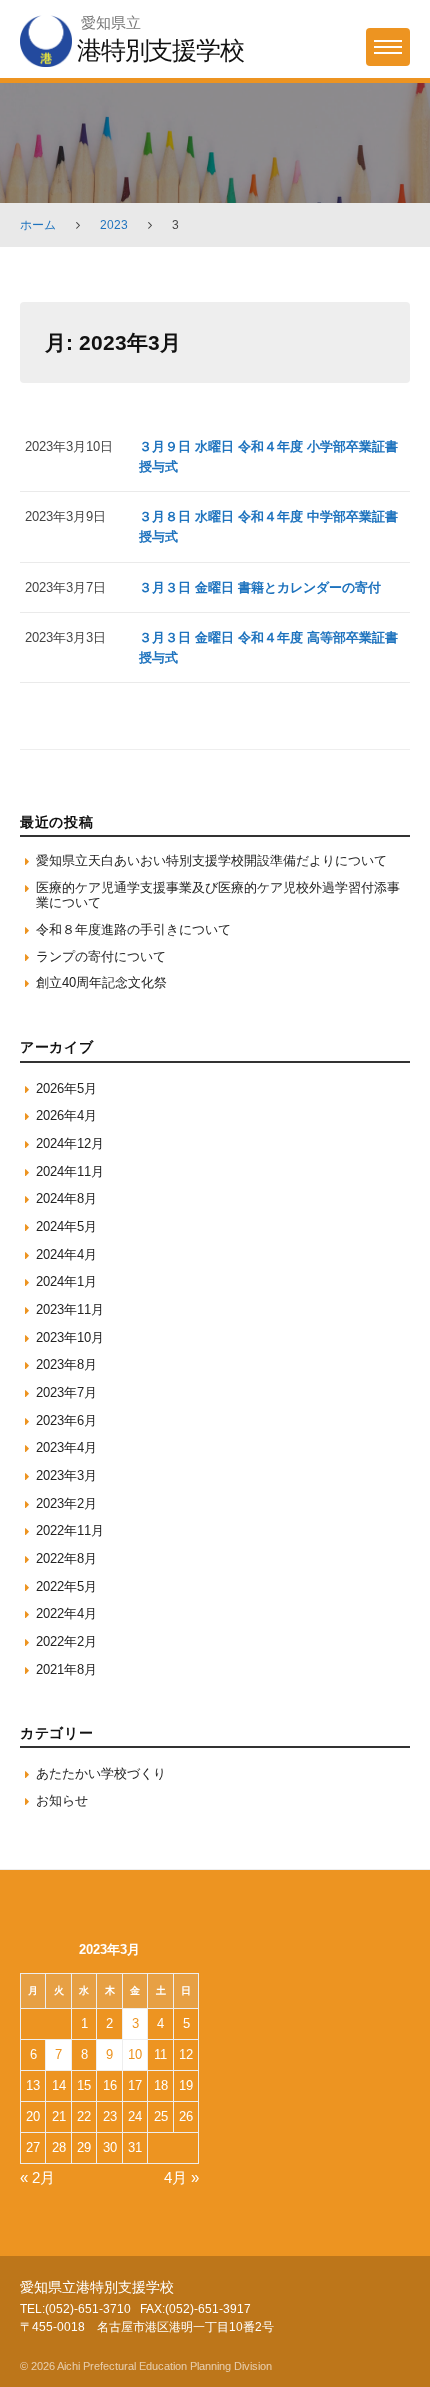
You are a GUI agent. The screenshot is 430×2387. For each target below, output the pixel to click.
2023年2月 (66, 1503)
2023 (114, 225)
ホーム (38, 225)
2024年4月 (66, 1254)
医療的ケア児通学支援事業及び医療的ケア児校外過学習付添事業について (218, 895)
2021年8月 (66, 1669)
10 (135, 2054)
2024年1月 (66, 1281)
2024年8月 (66, 1198)
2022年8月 (66, 1558)
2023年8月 (66, 1364)
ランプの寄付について (101, 956)
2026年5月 (66, 1088)
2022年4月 (66, 1613)
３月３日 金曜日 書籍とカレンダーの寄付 (260, 587)
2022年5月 (66, 1586)
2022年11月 (70, 1530)
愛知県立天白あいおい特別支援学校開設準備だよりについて (211, 860)
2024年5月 (66, 1226)
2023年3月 (66, 1475)
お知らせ (62, 1800)
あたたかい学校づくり (101, 1773)
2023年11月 (70, 1309)
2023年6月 (66, 1420)
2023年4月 (66, 1447)
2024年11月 (70, 1171)
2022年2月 (66, 1641)
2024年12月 (70, 1143)
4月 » (181, 2177)
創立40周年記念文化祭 (101, 982)
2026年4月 (66, 1115)
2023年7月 (66, 1392)
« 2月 (37, 2177)
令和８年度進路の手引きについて (133, 929)
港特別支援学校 (160, 50)
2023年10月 (70, 1337)
